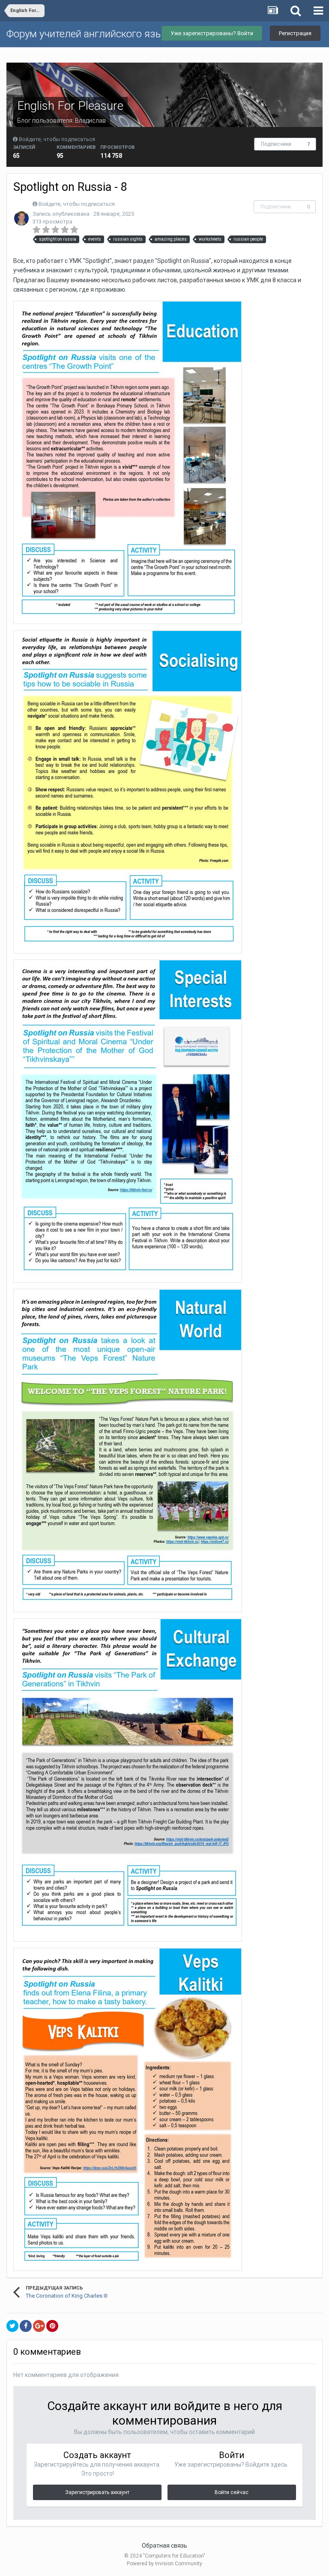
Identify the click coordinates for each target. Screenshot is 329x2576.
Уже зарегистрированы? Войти (212, 33)
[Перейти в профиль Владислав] (21, 218)
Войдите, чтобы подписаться (57, 139)
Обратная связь (164, 2546)
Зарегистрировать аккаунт (97, 2492)
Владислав (90, 121)
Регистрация (295, 33)
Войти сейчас (232, 2492)
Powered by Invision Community (164, 2564)
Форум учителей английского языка (90, 34)
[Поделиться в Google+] (39, 2326)
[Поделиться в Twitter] (12, 2326)
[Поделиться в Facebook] (26, 2326)
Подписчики (276, 144)
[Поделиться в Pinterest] (52, 2326)
